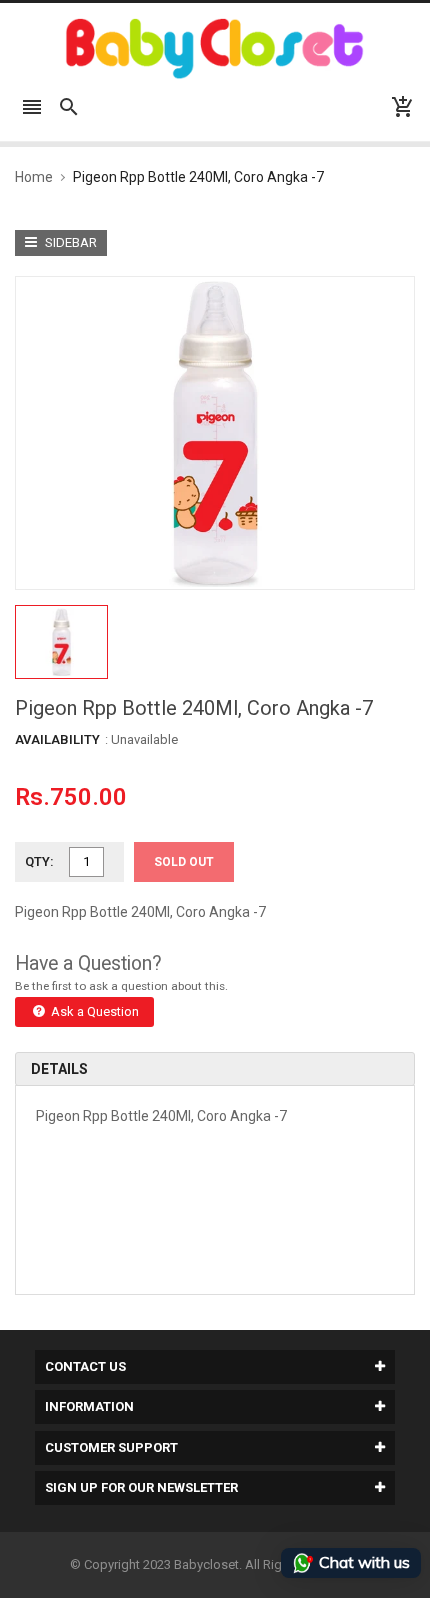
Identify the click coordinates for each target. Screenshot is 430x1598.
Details (59, 1069)
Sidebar (69, 242)
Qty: (39, 861)
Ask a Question (93, 1011)
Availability (57, 739)
